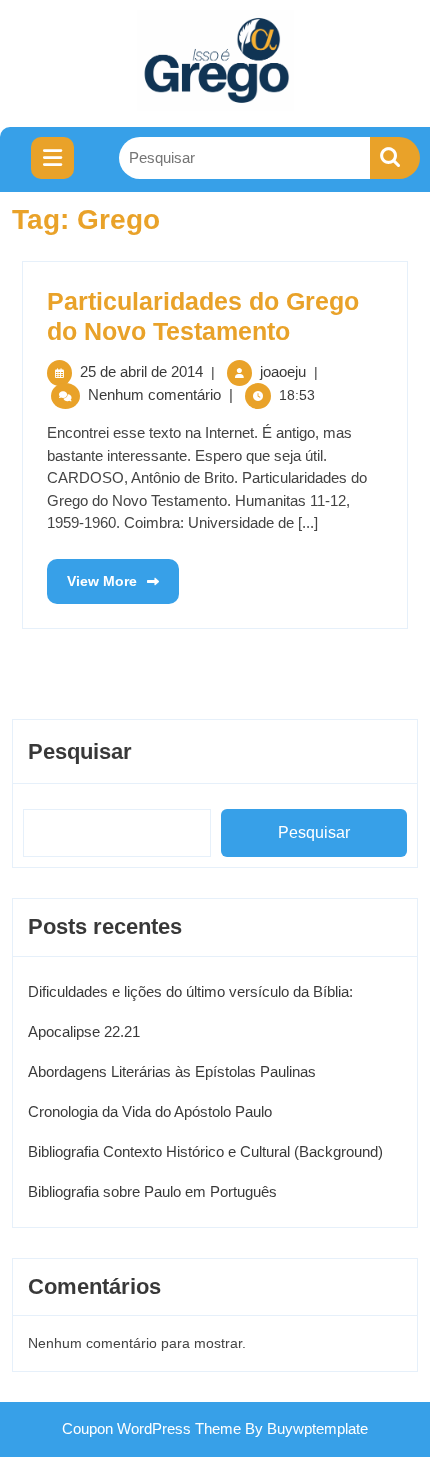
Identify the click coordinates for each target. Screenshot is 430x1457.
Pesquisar (80, 751)
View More (92, 574)
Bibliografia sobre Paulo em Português (152, 1191)
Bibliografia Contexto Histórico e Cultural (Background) (205, 1151)
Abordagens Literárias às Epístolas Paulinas (172, 1071)
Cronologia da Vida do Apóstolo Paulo (150, 1111)
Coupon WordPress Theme (151, 1428)
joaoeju (283, 371)
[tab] (52, 158)
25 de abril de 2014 (141, 371)
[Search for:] (245, 158)
